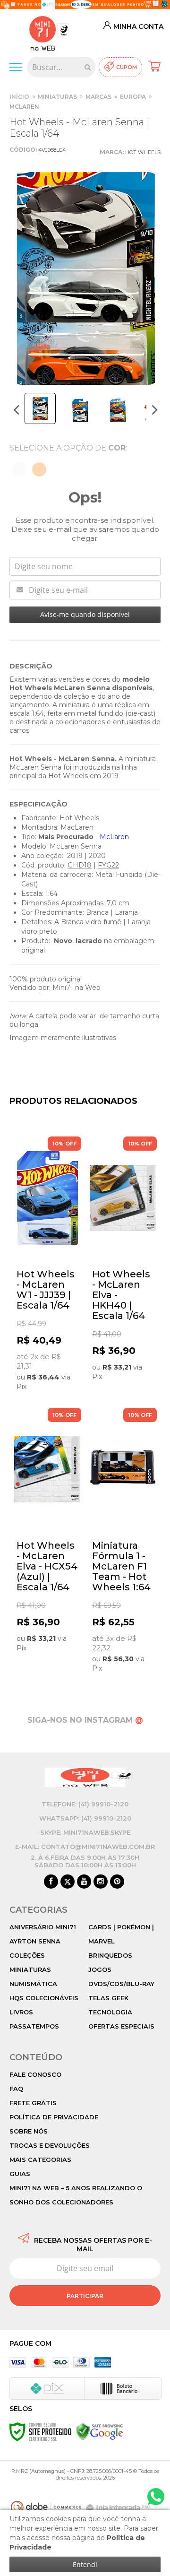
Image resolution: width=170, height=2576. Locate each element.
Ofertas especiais (121, 2026)
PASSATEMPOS (34, 2026)
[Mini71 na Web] (42, 32)
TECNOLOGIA (110, 2012)
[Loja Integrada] (119, 2508)
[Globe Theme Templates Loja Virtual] (46, 2507)
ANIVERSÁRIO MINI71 (43, 1927)
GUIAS (20, 2174)
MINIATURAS (57, 97)
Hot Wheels (143, 152)
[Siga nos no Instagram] (101, 1882)
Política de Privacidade (54, 2117)
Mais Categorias (40, 2160)
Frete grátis (33, 2103)
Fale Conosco (35, 2074)
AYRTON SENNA (35, 1941)
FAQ (16, 2089)
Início (19, 97)
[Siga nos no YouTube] (84, 1882)
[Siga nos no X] (68, 1882)
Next (155, 410)
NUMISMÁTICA (33, 1984)
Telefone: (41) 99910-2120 (85, 1804)
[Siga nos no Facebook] (51, 1882)
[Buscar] (88, 67)
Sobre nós (29, 2131)
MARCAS (98, 97)
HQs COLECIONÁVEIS (44, 1998)
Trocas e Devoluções (50, 2145)
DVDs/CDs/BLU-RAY (121, 1984)
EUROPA (133, 97)
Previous (17, 410)
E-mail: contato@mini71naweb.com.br (85, 1847)
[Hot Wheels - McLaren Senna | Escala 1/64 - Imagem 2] (79, 410)
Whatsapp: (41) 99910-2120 (85, 1818)
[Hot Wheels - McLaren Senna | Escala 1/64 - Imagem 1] (40, 408)
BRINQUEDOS (110, 1955)
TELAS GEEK (108, 1998)
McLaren (24, 107)
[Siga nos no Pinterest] (117, 1882)
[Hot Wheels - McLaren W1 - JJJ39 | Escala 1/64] (47, 1265)
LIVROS (21, 2012)
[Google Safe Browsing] (100, 2431)
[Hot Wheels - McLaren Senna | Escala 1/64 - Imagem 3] (117, 410)
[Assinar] (85, 2296)
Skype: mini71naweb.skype (85, 1832)
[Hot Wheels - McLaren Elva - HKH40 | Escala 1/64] (123, 1260)
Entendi (85, 2564)
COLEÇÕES (27, 1955)
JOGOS (100, 1969)
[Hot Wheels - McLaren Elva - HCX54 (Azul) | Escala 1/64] (47, 1531)
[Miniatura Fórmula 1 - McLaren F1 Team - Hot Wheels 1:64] (123, 1542)
